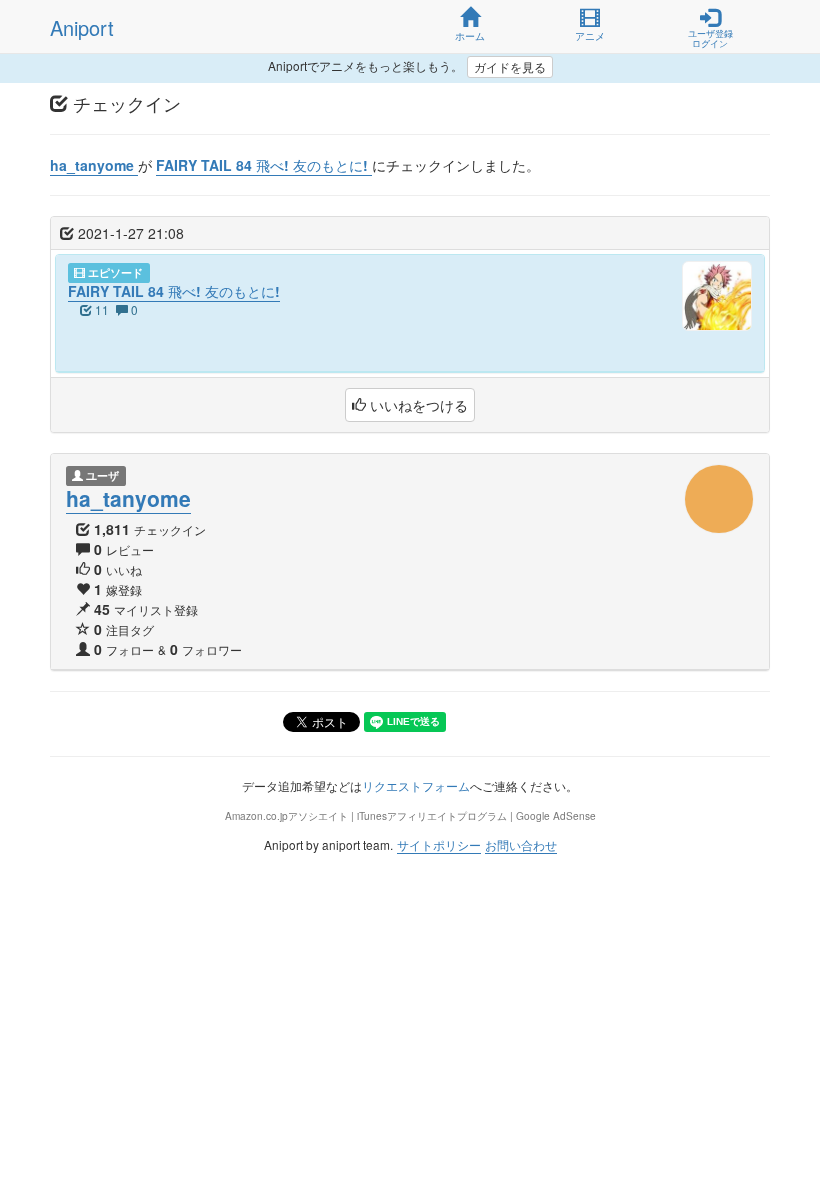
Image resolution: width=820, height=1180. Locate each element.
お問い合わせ (521, 844)
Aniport (82, 27)
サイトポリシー (439, 844)
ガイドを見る (510, 66)
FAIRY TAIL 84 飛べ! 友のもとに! (174, 291)
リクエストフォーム (416, 785)
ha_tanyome (128, 498)
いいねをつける (417, 405)
